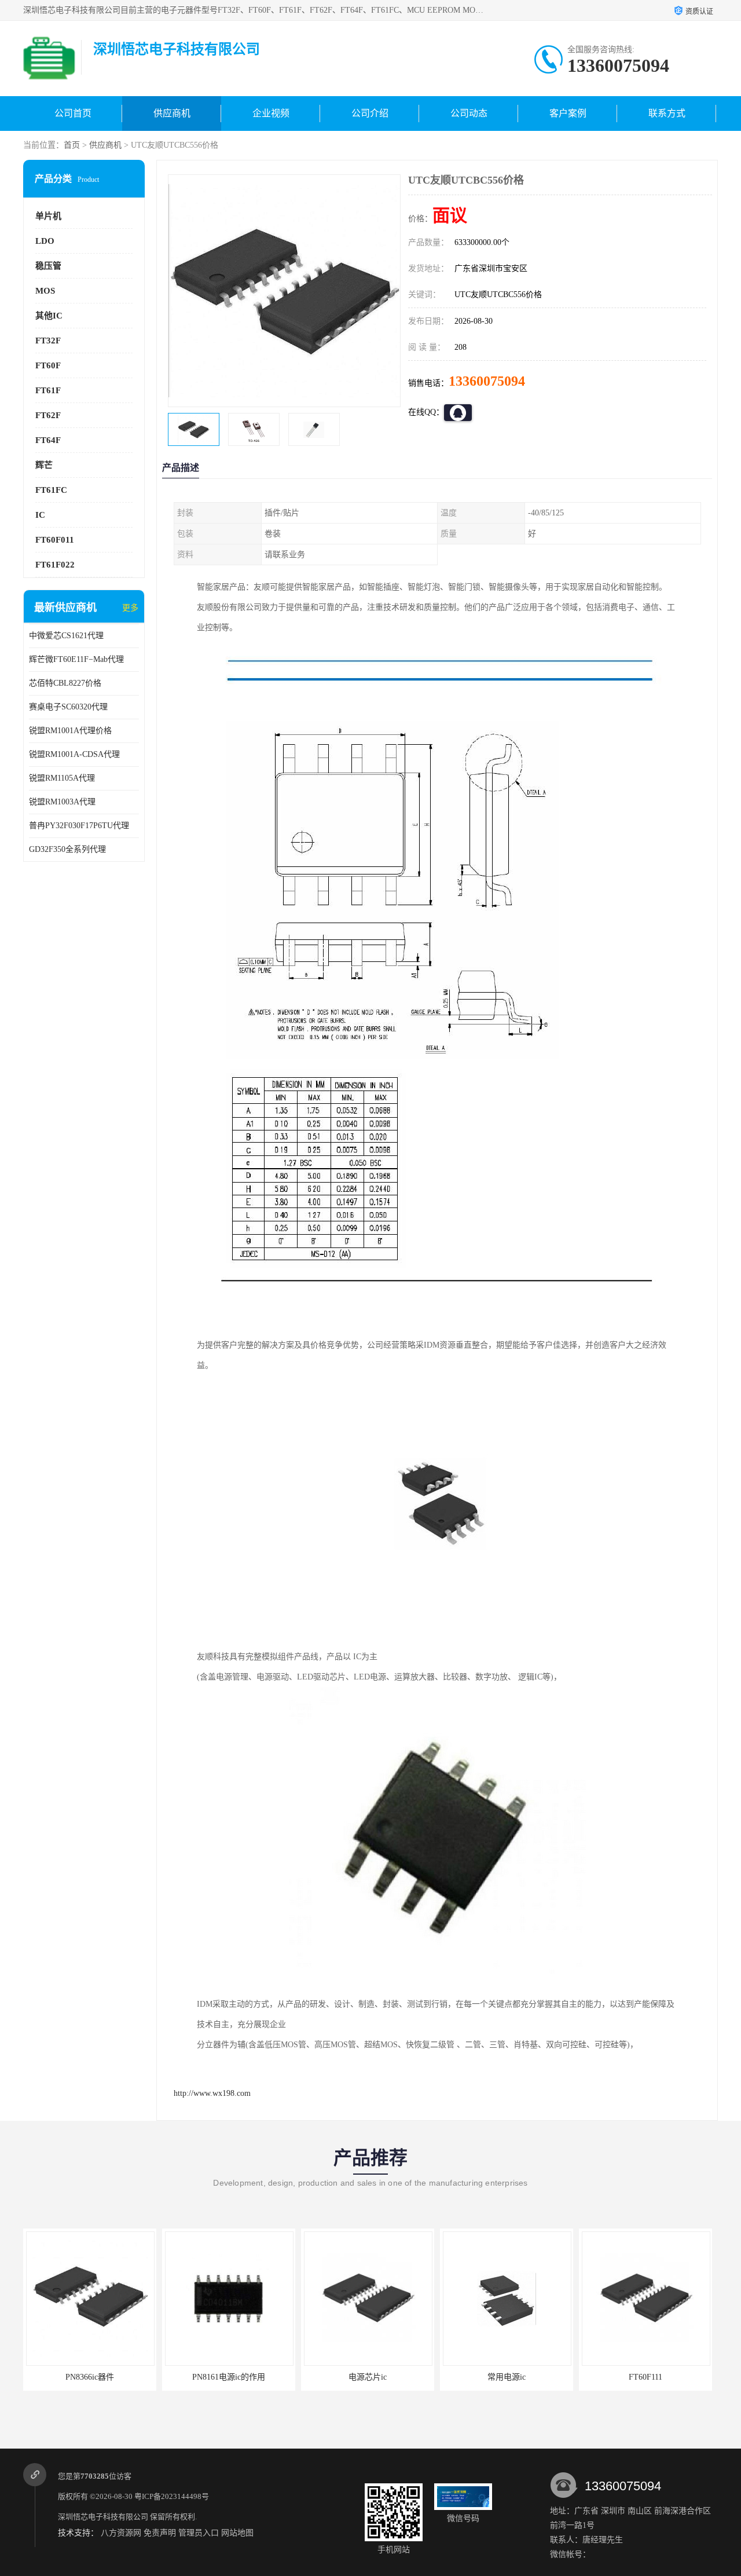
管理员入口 (199, 2533)
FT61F (48, 390)
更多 (130, 608)
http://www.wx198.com (212, 2093)
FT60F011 (55, 540)
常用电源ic (368, 2377)
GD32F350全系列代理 (67, 849)
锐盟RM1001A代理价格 (70, 731)
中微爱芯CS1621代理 (66, 636)
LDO (45, 241)
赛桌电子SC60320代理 (68, 707)
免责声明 (160, 2533)
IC (40, 515)
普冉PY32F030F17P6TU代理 (79, 826)
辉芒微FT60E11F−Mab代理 (76, 659)
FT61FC (51, 490)
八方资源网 (121, 2533)
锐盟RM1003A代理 (62, 802)
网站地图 (237, 2533)
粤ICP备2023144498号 (172, 2496)
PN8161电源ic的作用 (90, 2377)
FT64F (48, 440)
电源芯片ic (229, 2377)
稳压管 (48, 266)
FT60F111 (507, 2377)
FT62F (48, 415)
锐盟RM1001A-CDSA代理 (74, 754)
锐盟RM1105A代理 (62, 778)
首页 (72, 145)
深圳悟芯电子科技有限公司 (103, 2517)
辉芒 (44, 465)
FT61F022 (55, 565)
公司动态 (469, 113)
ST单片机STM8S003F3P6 (645, 2377)
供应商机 (172, 113)
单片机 (48, 216)
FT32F (48, 341)
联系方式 (667, 113)
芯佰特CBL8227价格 (65, 683)
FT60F (48, 365)
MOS (45, 291)
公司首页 (73, 113)
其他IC (49, 316)
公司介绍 (370, 113)
